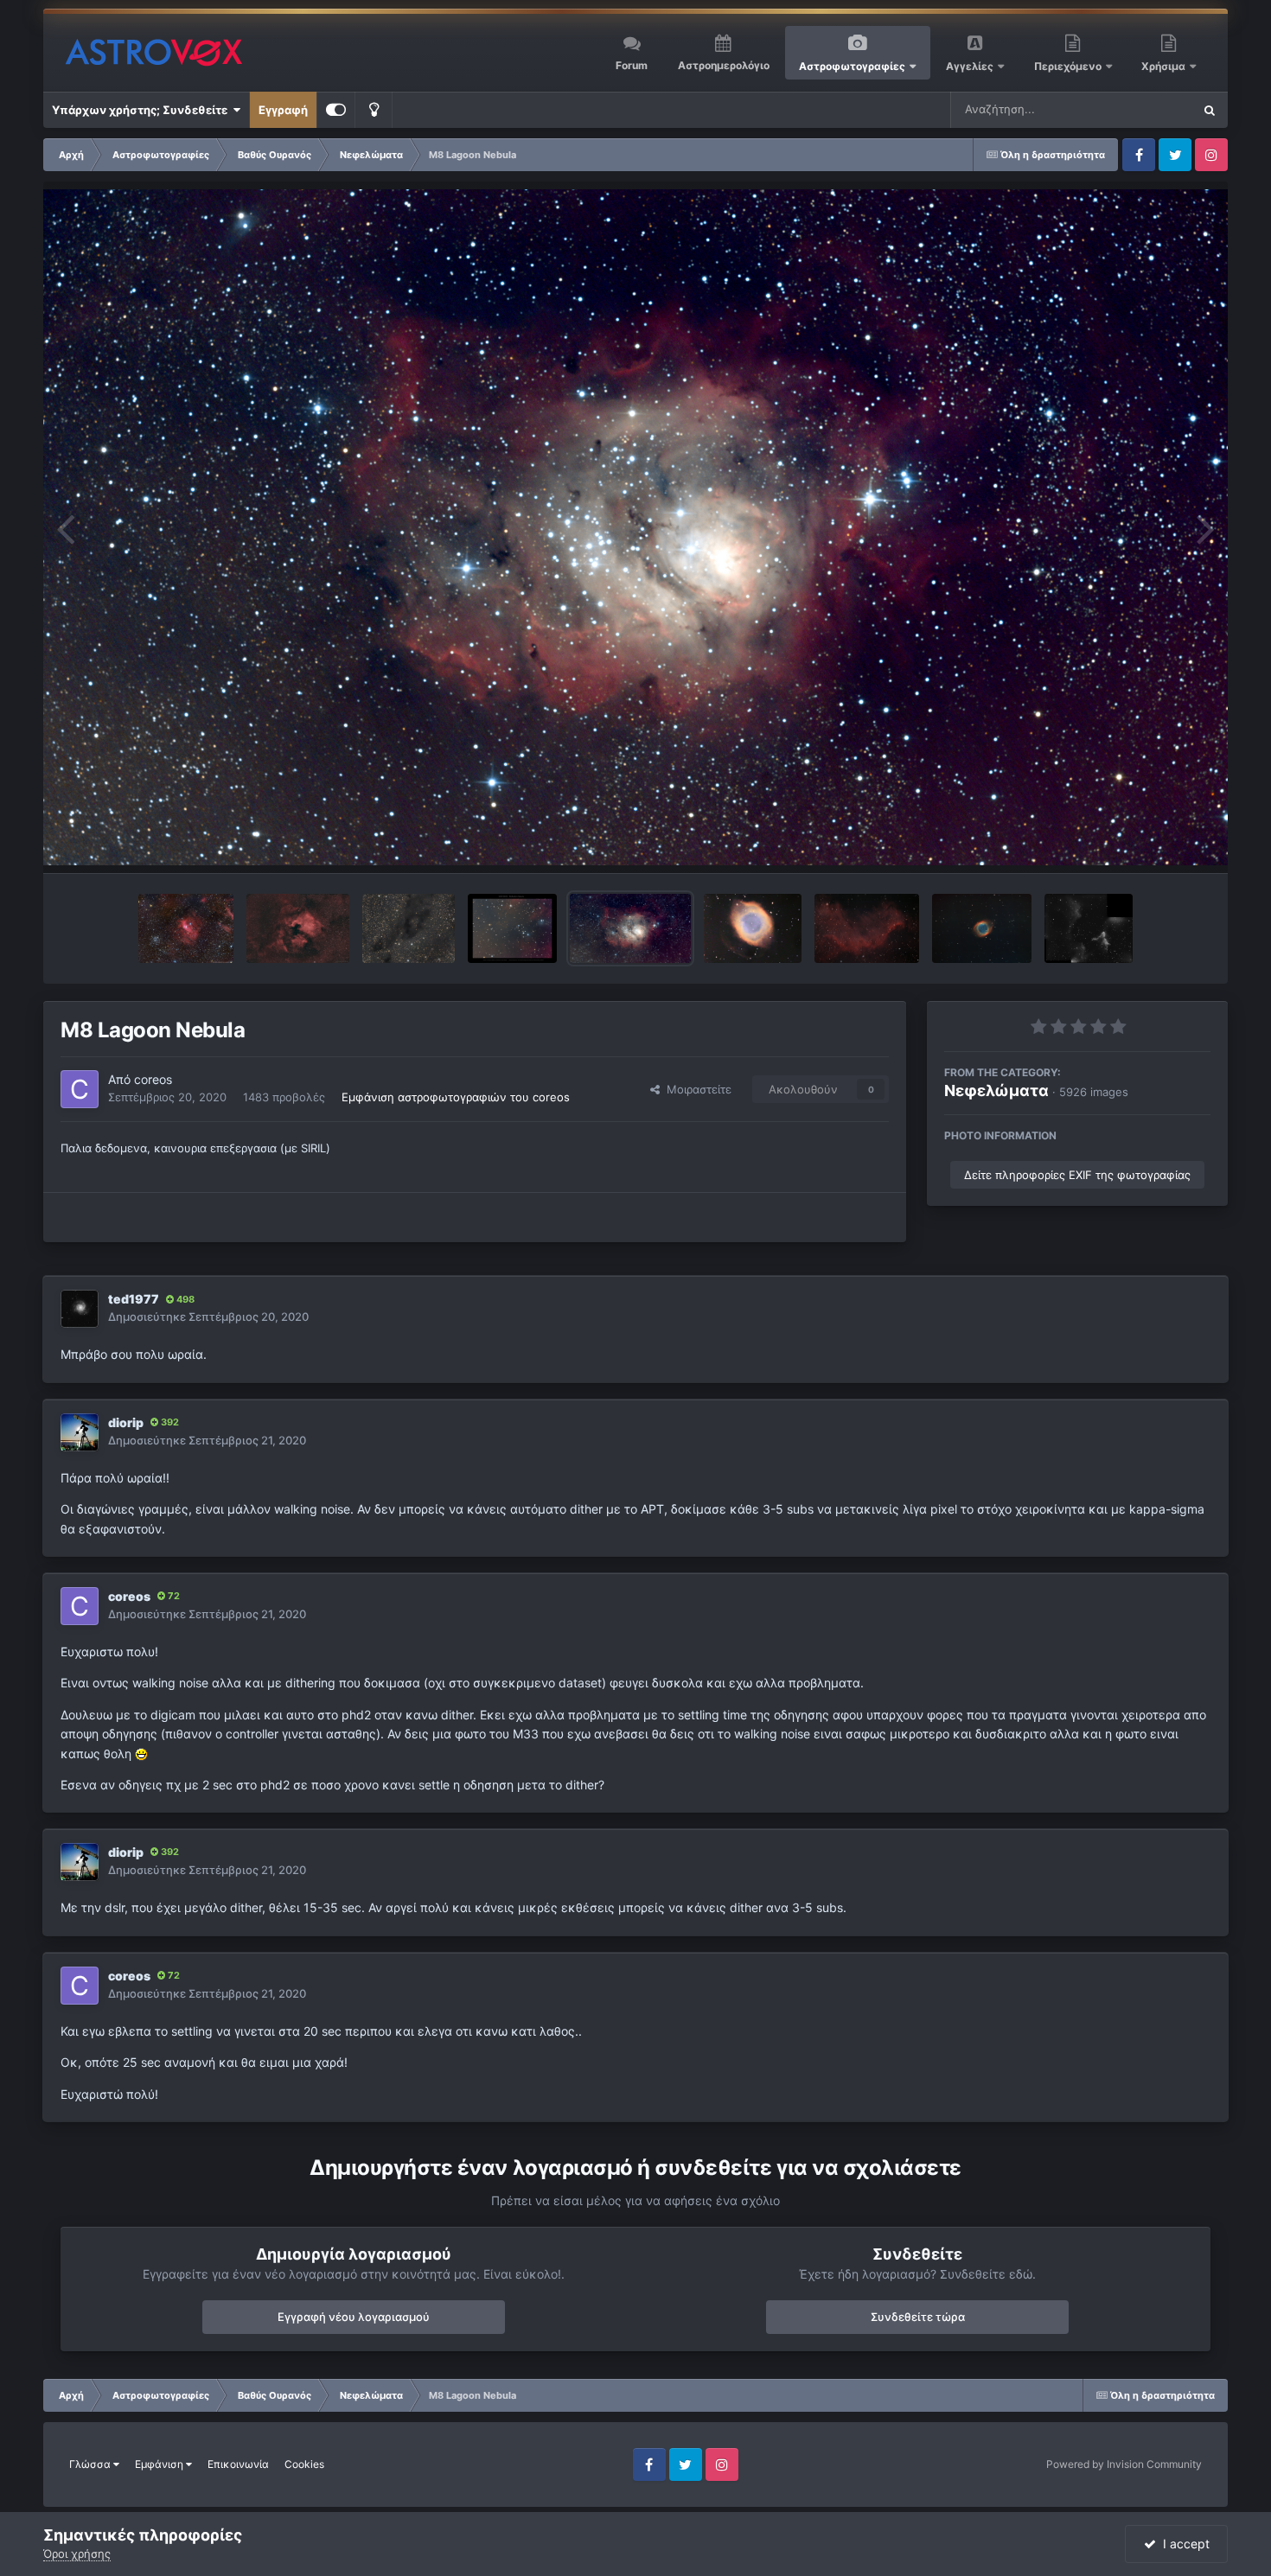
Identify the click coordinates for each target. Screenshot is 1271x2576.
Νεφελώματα (996, 1090)
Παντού (1149, 109)
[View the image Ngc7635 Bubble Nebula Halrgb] (186, 928)
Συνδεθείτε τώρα (918, 2317)
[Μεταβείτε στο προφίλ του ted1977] (80, 1309)
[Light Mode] (374, 110)
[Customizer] (336, 110)
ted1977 (134, 1299)
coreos (153, 1079)
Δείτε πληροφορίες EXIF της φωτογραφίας (1077, 1175)
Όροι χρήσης (77, 2554)
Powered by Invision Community (1124, 2464)
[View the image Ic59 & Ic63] (1089, 928)
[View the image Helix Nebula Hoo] (982, 928)
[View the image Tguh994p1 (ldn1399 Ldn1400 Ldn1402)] (409, 928)
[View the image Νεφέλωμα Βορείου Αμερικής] (867, 928)
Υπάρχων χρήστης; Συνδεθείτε (142, 110)
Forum (632, 65)
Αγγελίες (970, 66)
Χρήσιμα (1165, 66)
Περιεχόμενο (1069, 66)
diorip (126, 1422)
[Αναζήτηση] (1210, 110)
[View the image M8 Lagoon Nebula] (630, 928)
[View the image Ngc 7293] (753, 928)
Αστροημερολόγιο (724, 65)
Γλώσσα (91, 2464)
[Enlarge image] (141, 1753)
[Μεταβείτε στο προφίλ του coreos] (80, 1089)
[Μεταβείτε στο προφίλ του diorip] (80, 1432)
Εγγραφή (283, 110)
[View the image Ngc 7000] (297, 928)
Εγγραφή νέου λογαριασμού (354, 2317)
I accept (1183, 2544)
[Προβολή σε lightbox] (635, 528)
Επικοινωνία (238, 2464)
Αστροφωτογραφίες (852, 66)
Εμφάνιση (160, 2464)
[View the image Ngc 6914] (512, 928)
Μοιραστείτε (696, 1089)
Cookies (304, 2464)
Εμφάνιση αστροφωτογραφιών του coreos (456, 1097)
